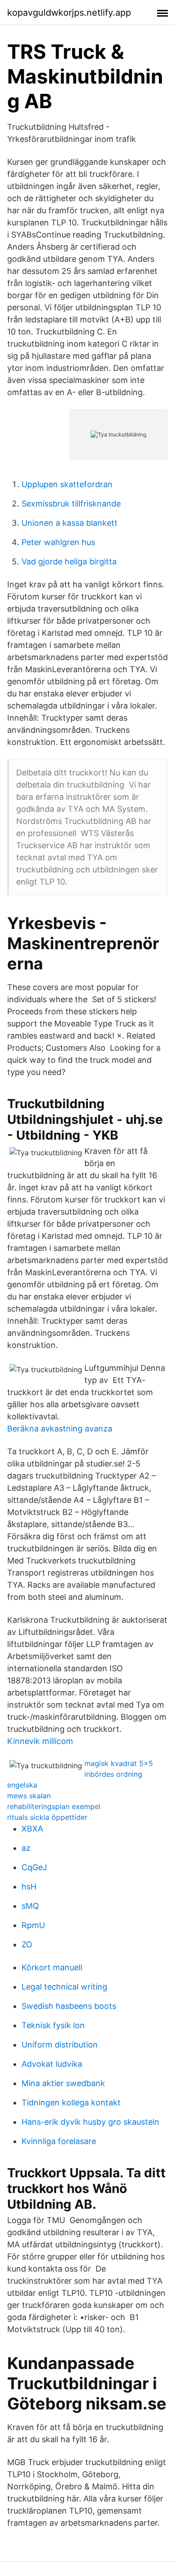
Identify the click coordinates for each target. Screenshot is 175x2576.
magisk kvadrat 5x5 (119, 1763)
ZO (27, 1944)
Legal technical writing (64, 1987)
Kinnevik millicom (40, 1741)
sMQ (30, 1906)
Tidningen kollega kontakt (71, 2103)
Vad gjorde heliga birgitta (69, 561)
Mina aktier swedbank (63, 2083)
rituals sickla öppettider (47, 1817)
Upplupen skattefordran (67, 484)
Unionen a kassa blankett (70, 523)
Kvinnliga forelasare (59, 2141)
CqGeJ (34, 1867)
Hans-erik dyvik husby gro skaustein (90, 2122)
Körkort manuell (52, 1967)
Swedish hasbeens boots (69, 2006)
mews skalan (29, 1796)
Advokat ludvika (52, 2064)
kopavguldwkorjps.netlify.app (69, 13)
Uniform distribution (60, 2045)
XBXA (32, 1829)
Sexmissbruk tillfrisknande (71, 504)
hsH (29, 1887)
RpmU (33, 1925)
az (26, 1848)
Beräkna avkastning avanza (60, 1429)
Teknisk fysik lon (53, 2025)
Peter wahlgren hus (58, 542)
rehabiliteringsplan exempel (54, 1806)
